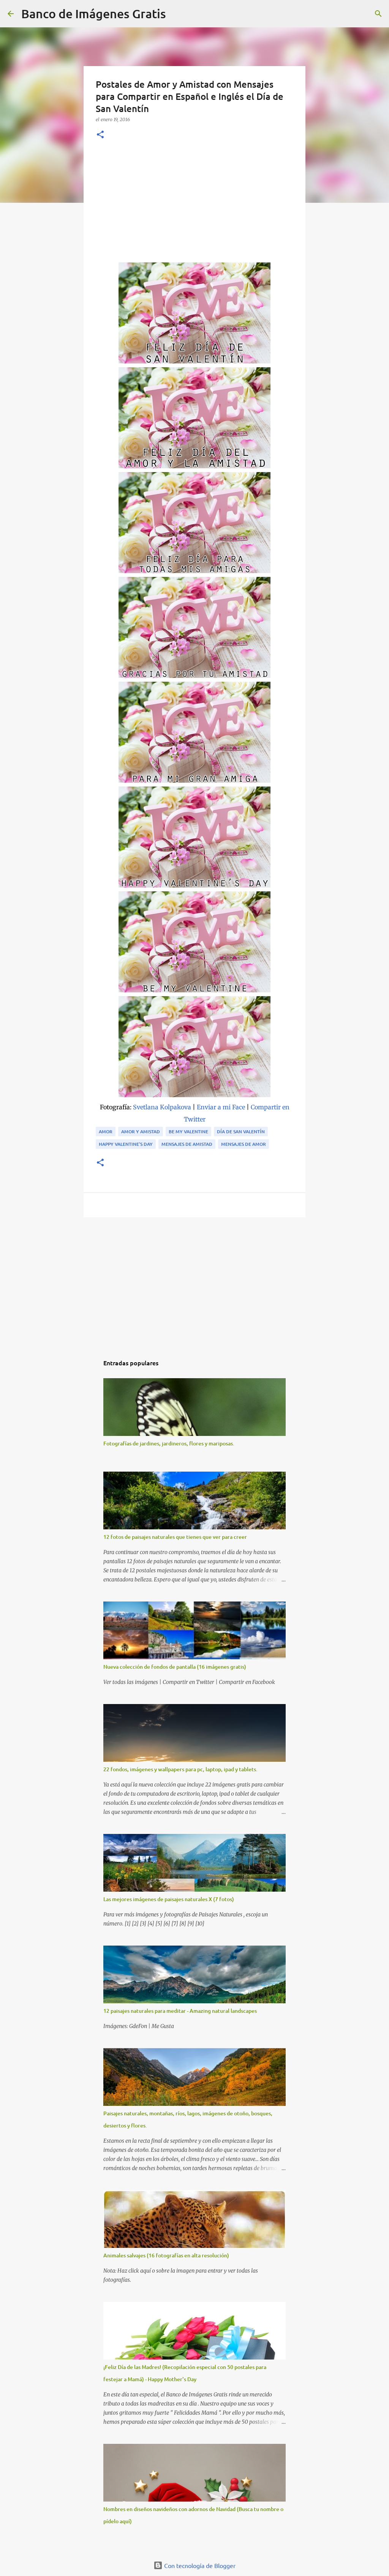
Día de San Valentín (241, 1132)
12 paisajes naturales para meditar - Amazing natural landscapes (180, 2011)
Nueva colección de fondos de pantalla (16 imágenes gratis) (175, 1667)
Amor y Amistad (141, 1132)
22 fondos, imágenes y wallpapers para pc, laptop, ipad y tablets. (180, 1769)
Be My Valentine (188, 1132)
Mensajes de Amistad (187, 1144)
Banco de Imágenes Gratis (94, 13)
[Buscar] (177, 14)
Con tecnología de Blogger (199, 2565)
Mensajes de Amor (244, 1144)
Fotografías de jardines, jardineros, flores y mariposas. (169, 1443)
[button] (100, 135)
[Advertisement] (194, 205)
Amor (106, 1132)
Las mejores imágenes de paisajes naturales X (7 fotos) (169, 1899)
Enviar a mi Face (221, 1107)
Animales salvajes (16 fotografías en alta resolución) (166, 2255)
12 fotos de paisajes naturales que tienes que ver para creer (175, 1537)
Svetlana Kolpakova (162, 1107)
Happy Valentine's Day (126, 1144)
